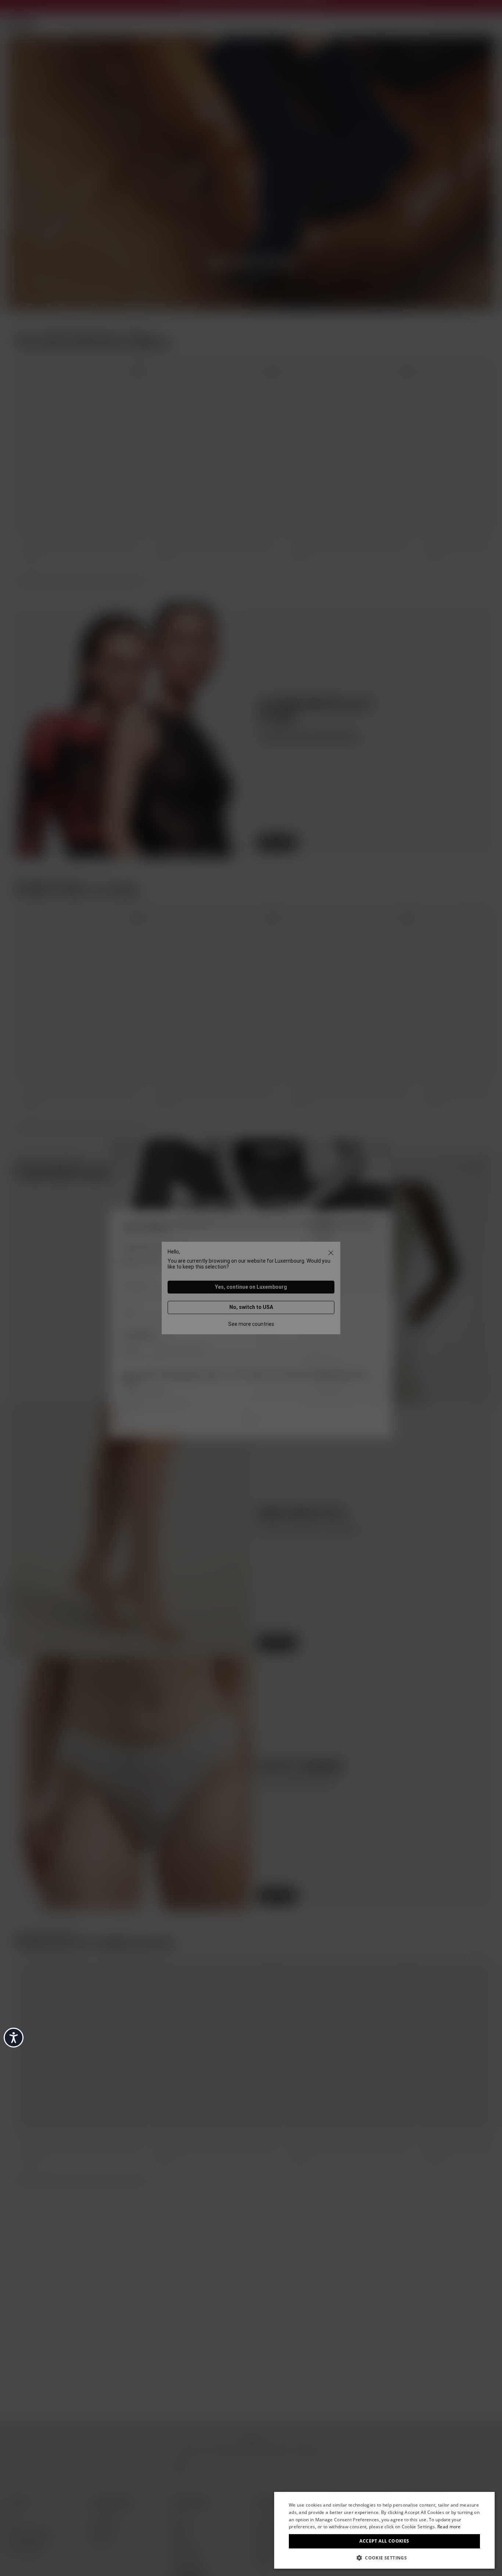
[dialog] (384, 2530)
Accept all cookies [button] (384, 2541)
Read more (449, 2527)
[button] (384, 2557)
